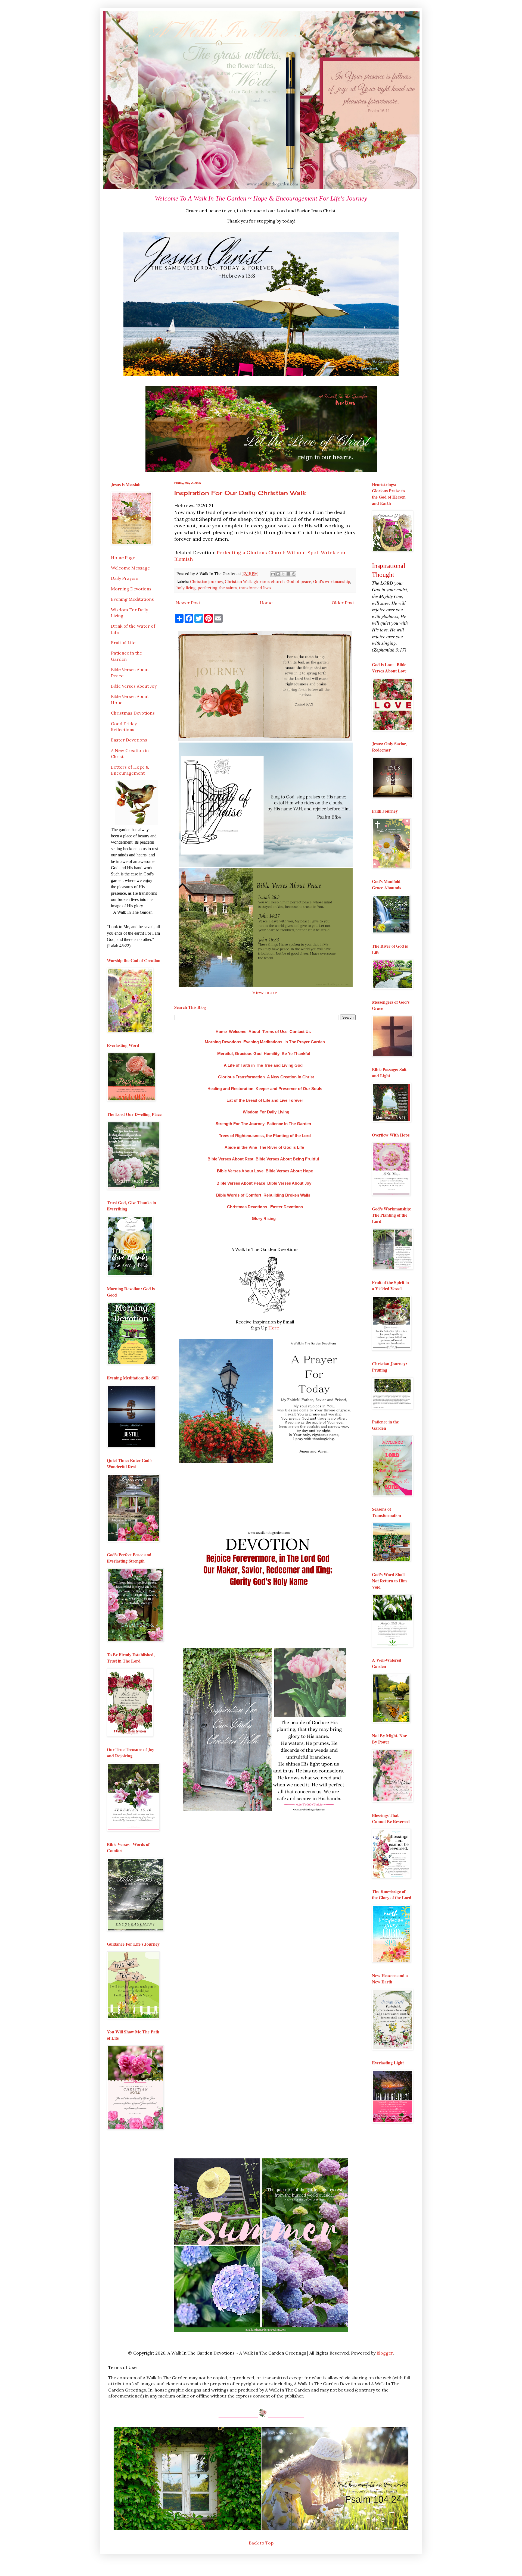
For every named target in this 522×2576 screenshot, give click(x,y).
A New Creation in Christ (290, 1077)
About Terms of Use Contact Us (280, 1032)
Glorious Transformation (241, 1077)
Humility (272, 1054)
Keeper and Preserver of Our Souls (289, 1089)
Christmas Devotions (247, 1207)
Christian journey (206, 582)
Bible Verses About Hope (289, 1171)
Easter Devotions (287, 1207)
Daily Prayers (125, 578)
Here (274, 1328)
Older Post (343, 603)
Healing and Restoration (230, 1089)
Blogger (385, 2353)
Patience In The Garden (289, 1124)
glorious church (269, 582)
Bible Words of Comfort (239, 1195)
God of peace (299, 582)
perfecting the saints (217, 588)
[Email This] (273, 574)
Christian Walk (238, 582)
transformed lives (255, 588)
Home (266, 603)
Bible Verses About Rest (230, 1159)
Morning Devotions (223, 1042)
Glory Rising (264, 1218)
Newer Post (188, 603)
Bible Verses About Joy (289, 1183)
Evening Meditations (263, 1042)
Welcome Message (130, 568)
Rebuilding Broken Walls (287, 1195)
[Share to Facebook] (288, 574)
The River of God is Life (282, 1147)
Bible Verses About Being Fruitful (287, 1159)
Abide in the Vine (241, 1147)
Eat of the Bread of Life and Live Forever (265, 1100)
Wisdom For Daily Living (266, 1112)
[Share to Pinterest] (294, 574)
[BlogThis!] (278, 574)
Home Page (123, 558)
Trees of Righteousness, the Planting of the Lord (265, 1136)
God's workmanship (332, 582)
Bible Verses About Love (240, 1171)
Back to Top (261, 2543)
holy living (186, 588)
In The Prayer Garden (305, 1042)
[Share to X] (283, 574)
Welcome (238, 1032)
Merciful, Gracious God (239, 1054)
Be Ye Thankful (296, 1054)
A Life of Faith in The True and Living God (263, 1065)
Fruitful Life (123, 643)
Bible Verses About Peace (241, 1183)
